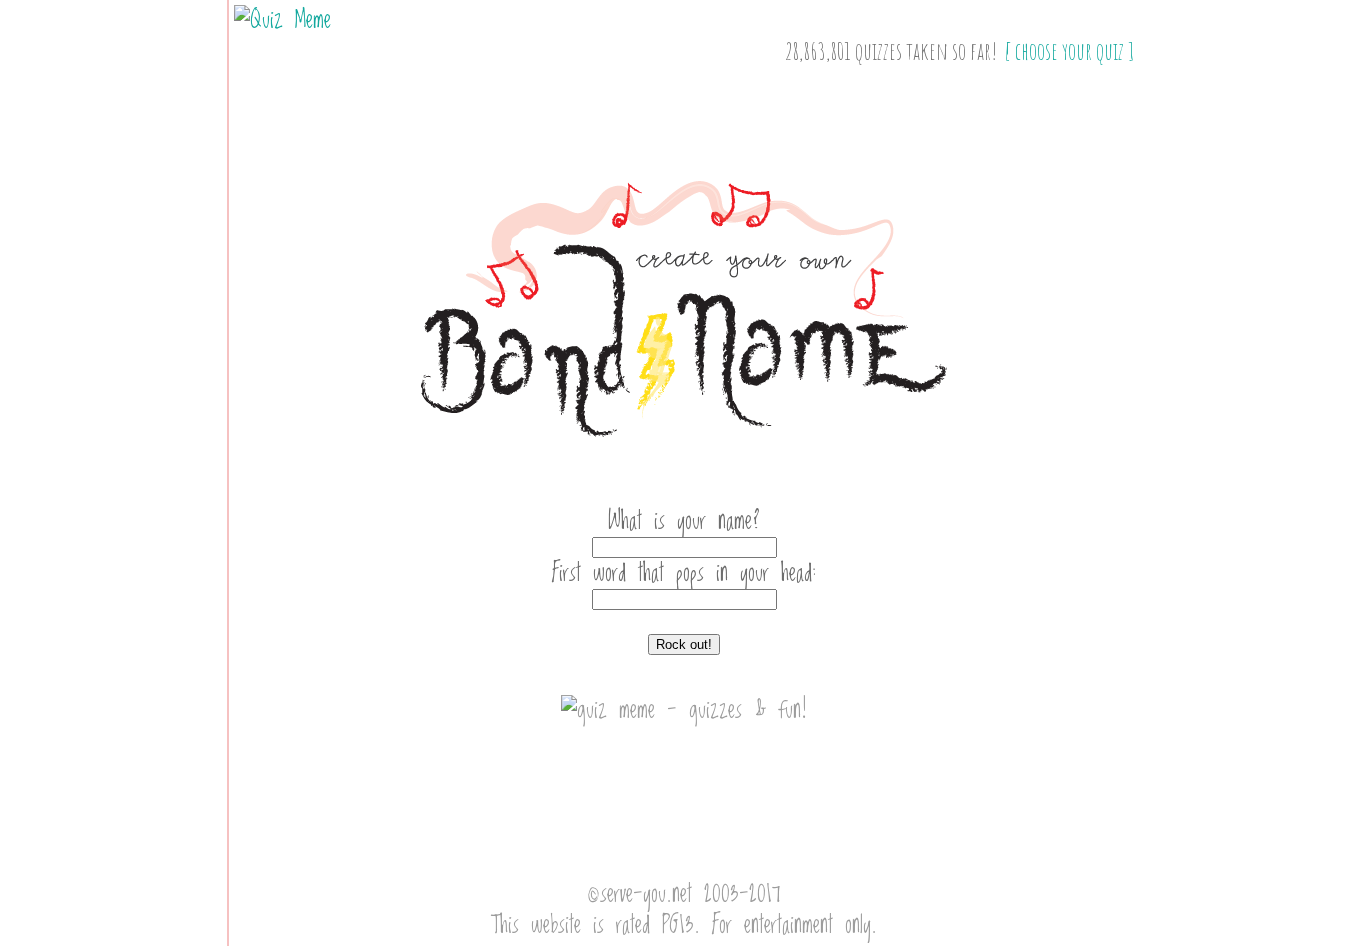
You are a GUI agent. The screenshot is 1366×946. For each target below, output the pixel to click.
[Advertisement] (684, 474)
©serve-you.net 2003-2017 (684, 894)
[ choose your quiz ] (1069, 51)
